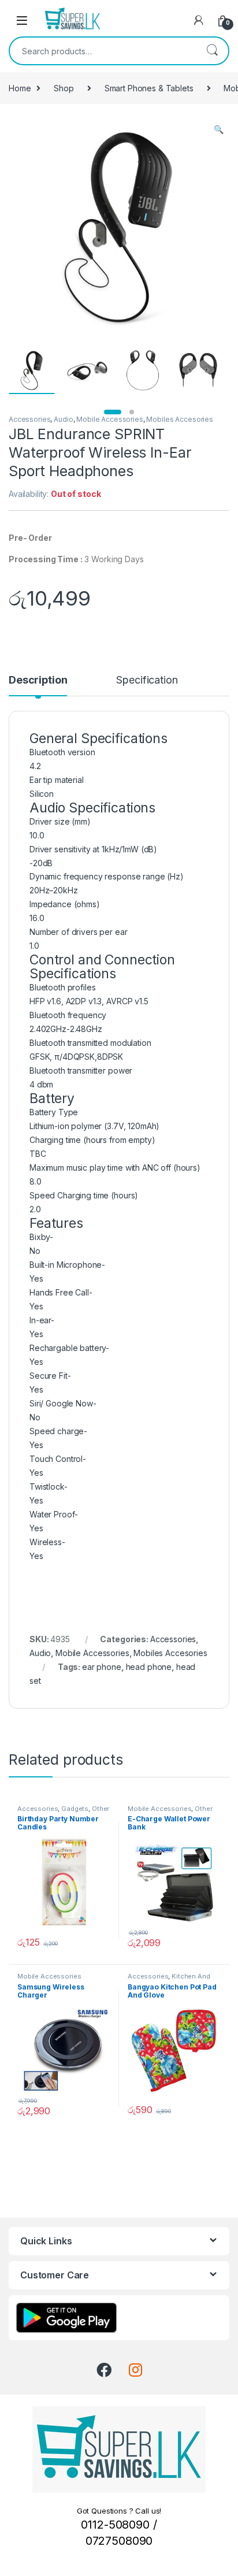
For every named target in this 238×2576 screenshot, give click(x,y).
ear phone (102, 1667)
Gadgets (75, 1809)
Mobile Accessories (109, 419)
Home (20, 88)
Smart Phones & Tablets (149, 88)
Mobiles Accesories (179, 419)
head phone (149, 1667)
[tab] (38, 685)
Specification (147, 680)
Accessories (29, 419)
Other (203, 1809)
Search (212, 51)
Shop (64, 88)
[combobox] (103, 51)
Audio (63, 419)
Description (38, 680)
